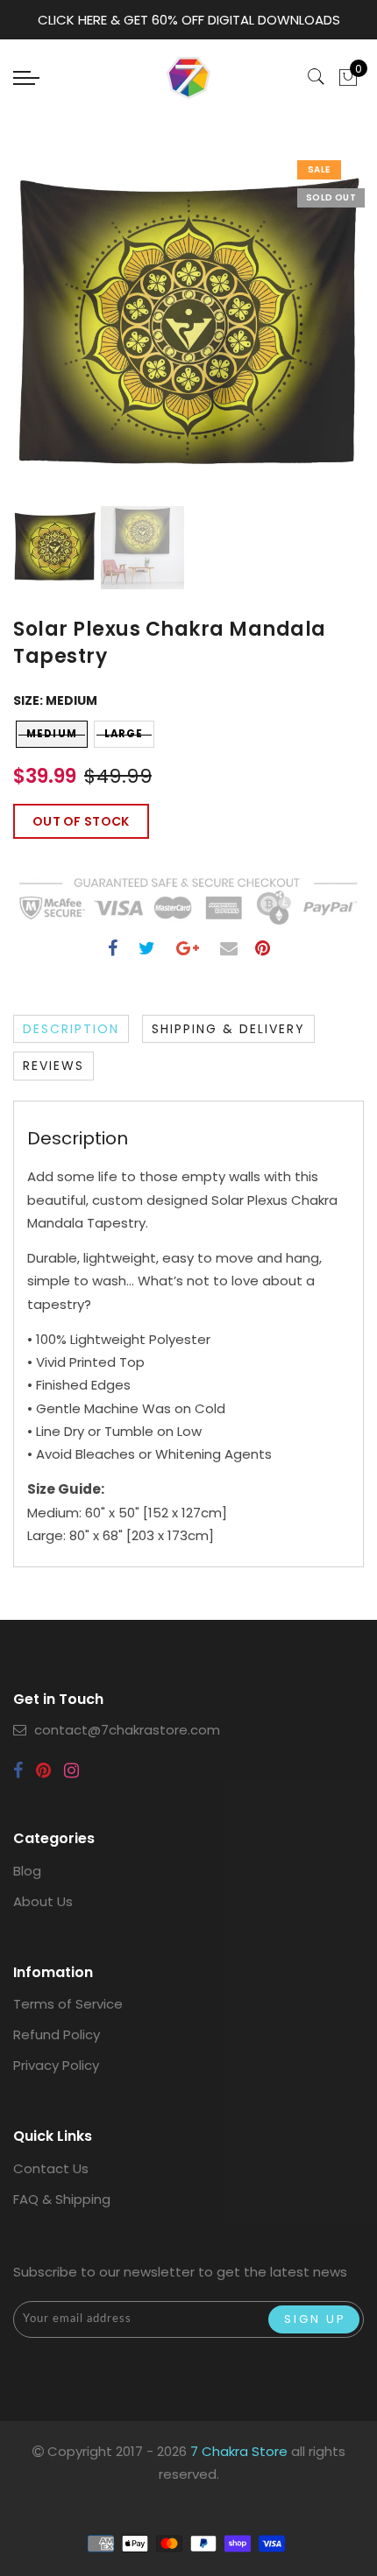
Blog (27, 1871)
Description (71, 1029)
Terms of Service (68, 2004)
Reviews (53, 1066)
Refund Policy (57, 2034)
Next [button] (309, 336)
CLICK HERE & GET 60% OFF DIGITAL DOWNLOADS (189, 20)
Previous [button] (45, 337)
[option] (188, 327)
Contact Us (51, 2168)
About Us (43, 1901)
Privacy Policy (56, 2065)
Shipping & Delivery (228, 1029)
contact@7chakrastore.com (127, 1730)
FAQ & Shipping (62, 2199)
